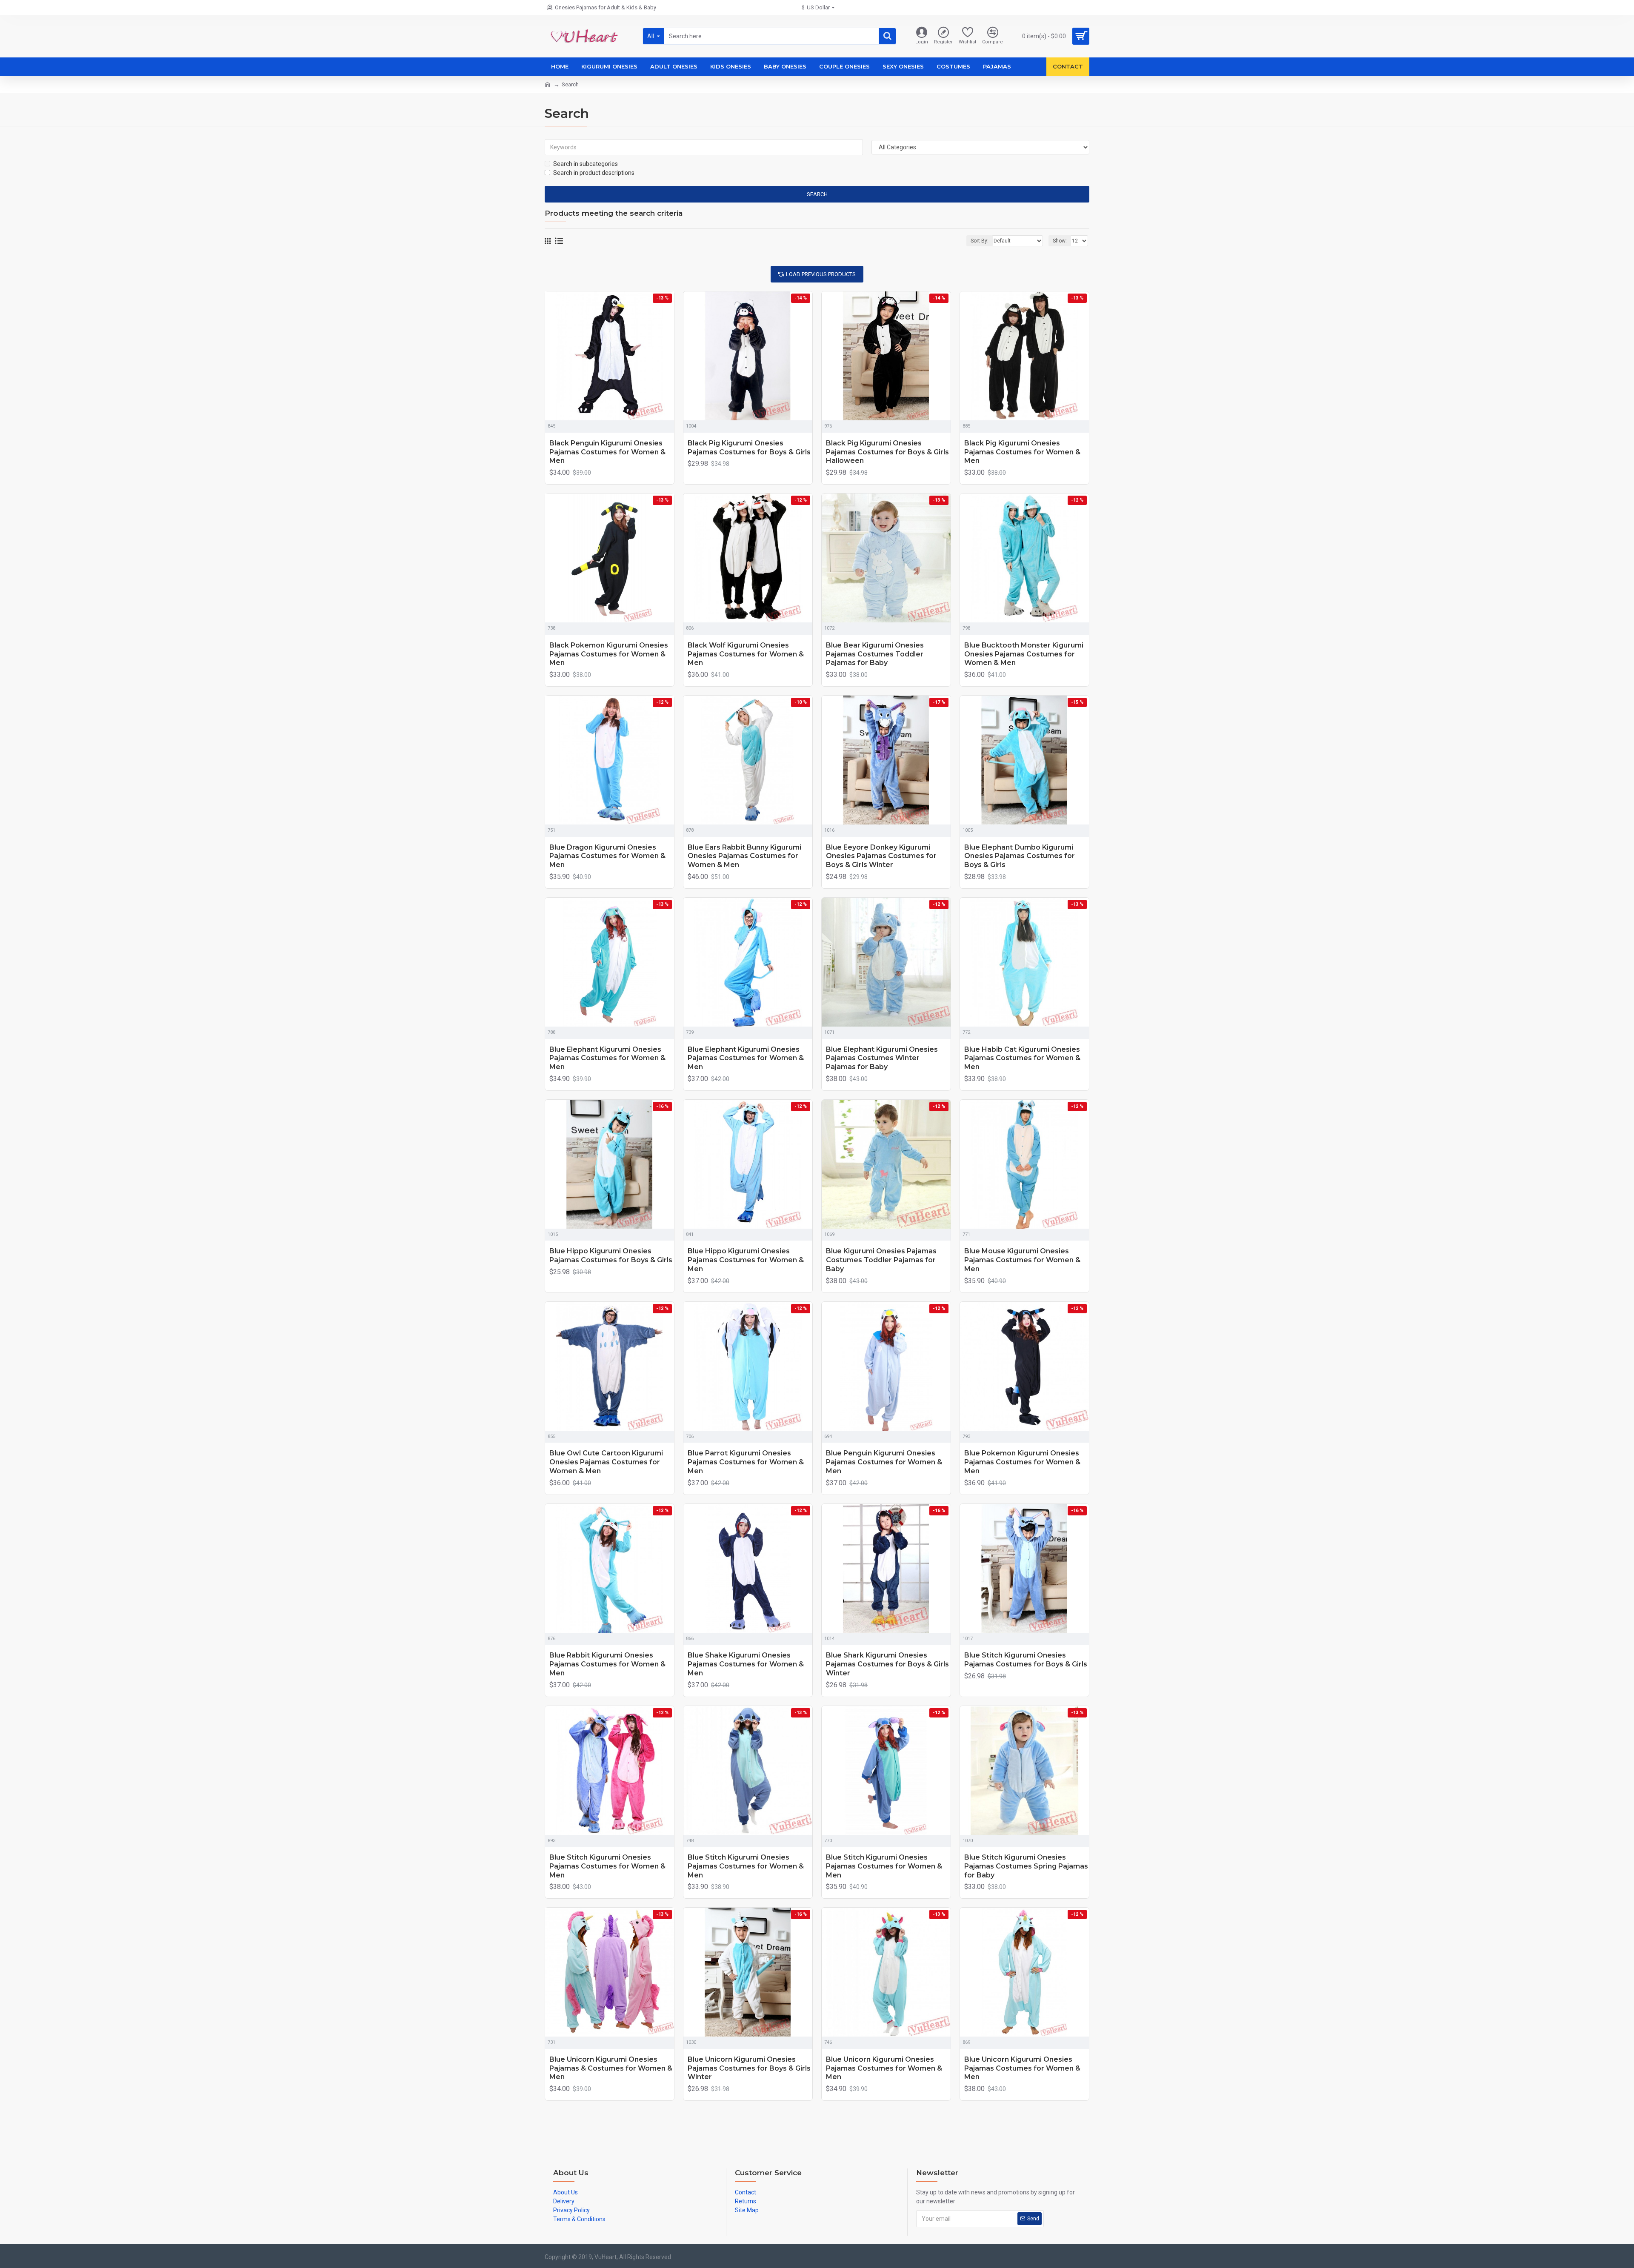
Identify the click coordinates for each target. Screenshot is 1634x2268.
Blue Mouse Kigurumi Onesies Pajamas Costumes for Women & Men (1022, 1260)
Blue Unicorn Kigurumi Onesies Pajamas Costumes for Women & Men (884, 2068)
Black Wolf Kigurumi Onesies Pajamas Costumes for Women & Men (746, 654)
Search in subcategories (586, 164)
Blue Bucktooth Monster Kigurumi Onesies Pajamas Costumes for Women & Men (1024, 654)
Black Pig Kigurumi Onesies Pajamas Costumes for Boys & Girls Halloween (887, 452)
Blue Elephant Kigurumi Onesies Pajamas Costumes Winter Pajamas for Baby (882, 1058)
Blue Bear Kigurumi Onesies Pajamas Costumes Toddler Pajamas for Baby (875, 654)
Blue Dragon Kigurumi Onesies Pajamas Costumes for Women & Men (607, 856)
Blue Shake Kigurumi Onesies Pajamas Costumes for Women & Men (746, 1664)
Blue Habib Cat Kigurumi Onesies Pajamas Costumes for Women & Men (1022, 1058)
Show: (1060, 241)
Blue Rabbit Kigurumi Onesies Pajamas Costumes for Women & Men (607, 1664)
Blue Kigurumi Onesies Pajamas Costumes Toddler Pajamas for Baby (881, 1260)
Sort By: (980, 241)
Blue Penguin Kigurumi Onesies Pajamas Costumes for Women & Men (884, 1462)
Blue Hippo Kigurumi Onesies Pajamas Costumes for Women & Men (746, 1260)
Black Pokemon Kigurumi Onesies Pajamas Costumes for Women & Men (609, 654)
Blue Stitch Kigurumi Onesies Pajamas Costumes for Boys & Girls (1026, 1660)
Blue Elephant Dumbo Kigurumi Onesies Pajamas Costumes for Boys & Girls (1020, 856)
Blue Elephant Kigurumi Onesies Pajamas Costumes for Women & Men (607, 1058)
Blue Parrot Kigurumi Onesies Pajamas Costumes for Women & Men (746, 1462)
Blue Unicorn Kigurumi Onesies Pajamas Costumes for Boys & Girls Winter (749, 2068)
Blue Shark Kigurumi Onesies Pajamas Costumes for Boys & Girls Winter (887, 1664)
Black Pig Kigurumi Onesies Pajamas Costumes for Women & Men (1022, 452)
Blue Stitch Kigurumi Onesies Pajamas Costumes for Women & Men (607, 1866)
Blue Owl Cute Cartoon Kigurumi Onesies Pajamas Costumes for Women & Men (606, 1462)
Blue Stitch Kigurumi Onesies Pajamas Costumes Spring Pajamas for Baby (1026, 1866)
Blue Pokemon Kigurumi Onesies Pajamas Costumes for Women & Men (1022, 1462)
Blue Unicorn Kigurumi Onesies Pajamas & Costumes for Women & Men (611, 2068)
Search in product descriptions (594, 173)
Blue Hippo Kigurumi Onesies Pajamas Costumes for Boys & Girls (611, 1255)
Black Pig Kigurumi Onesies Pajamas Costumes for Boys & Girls (749, 448)
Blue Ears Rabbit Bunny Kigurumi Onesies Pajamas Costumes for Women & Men (744, 856)
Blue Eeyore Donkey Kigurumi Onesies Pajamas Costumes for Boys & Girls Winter (881, 856)
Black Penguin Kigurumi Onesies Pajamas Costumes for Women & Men (607, 452)
